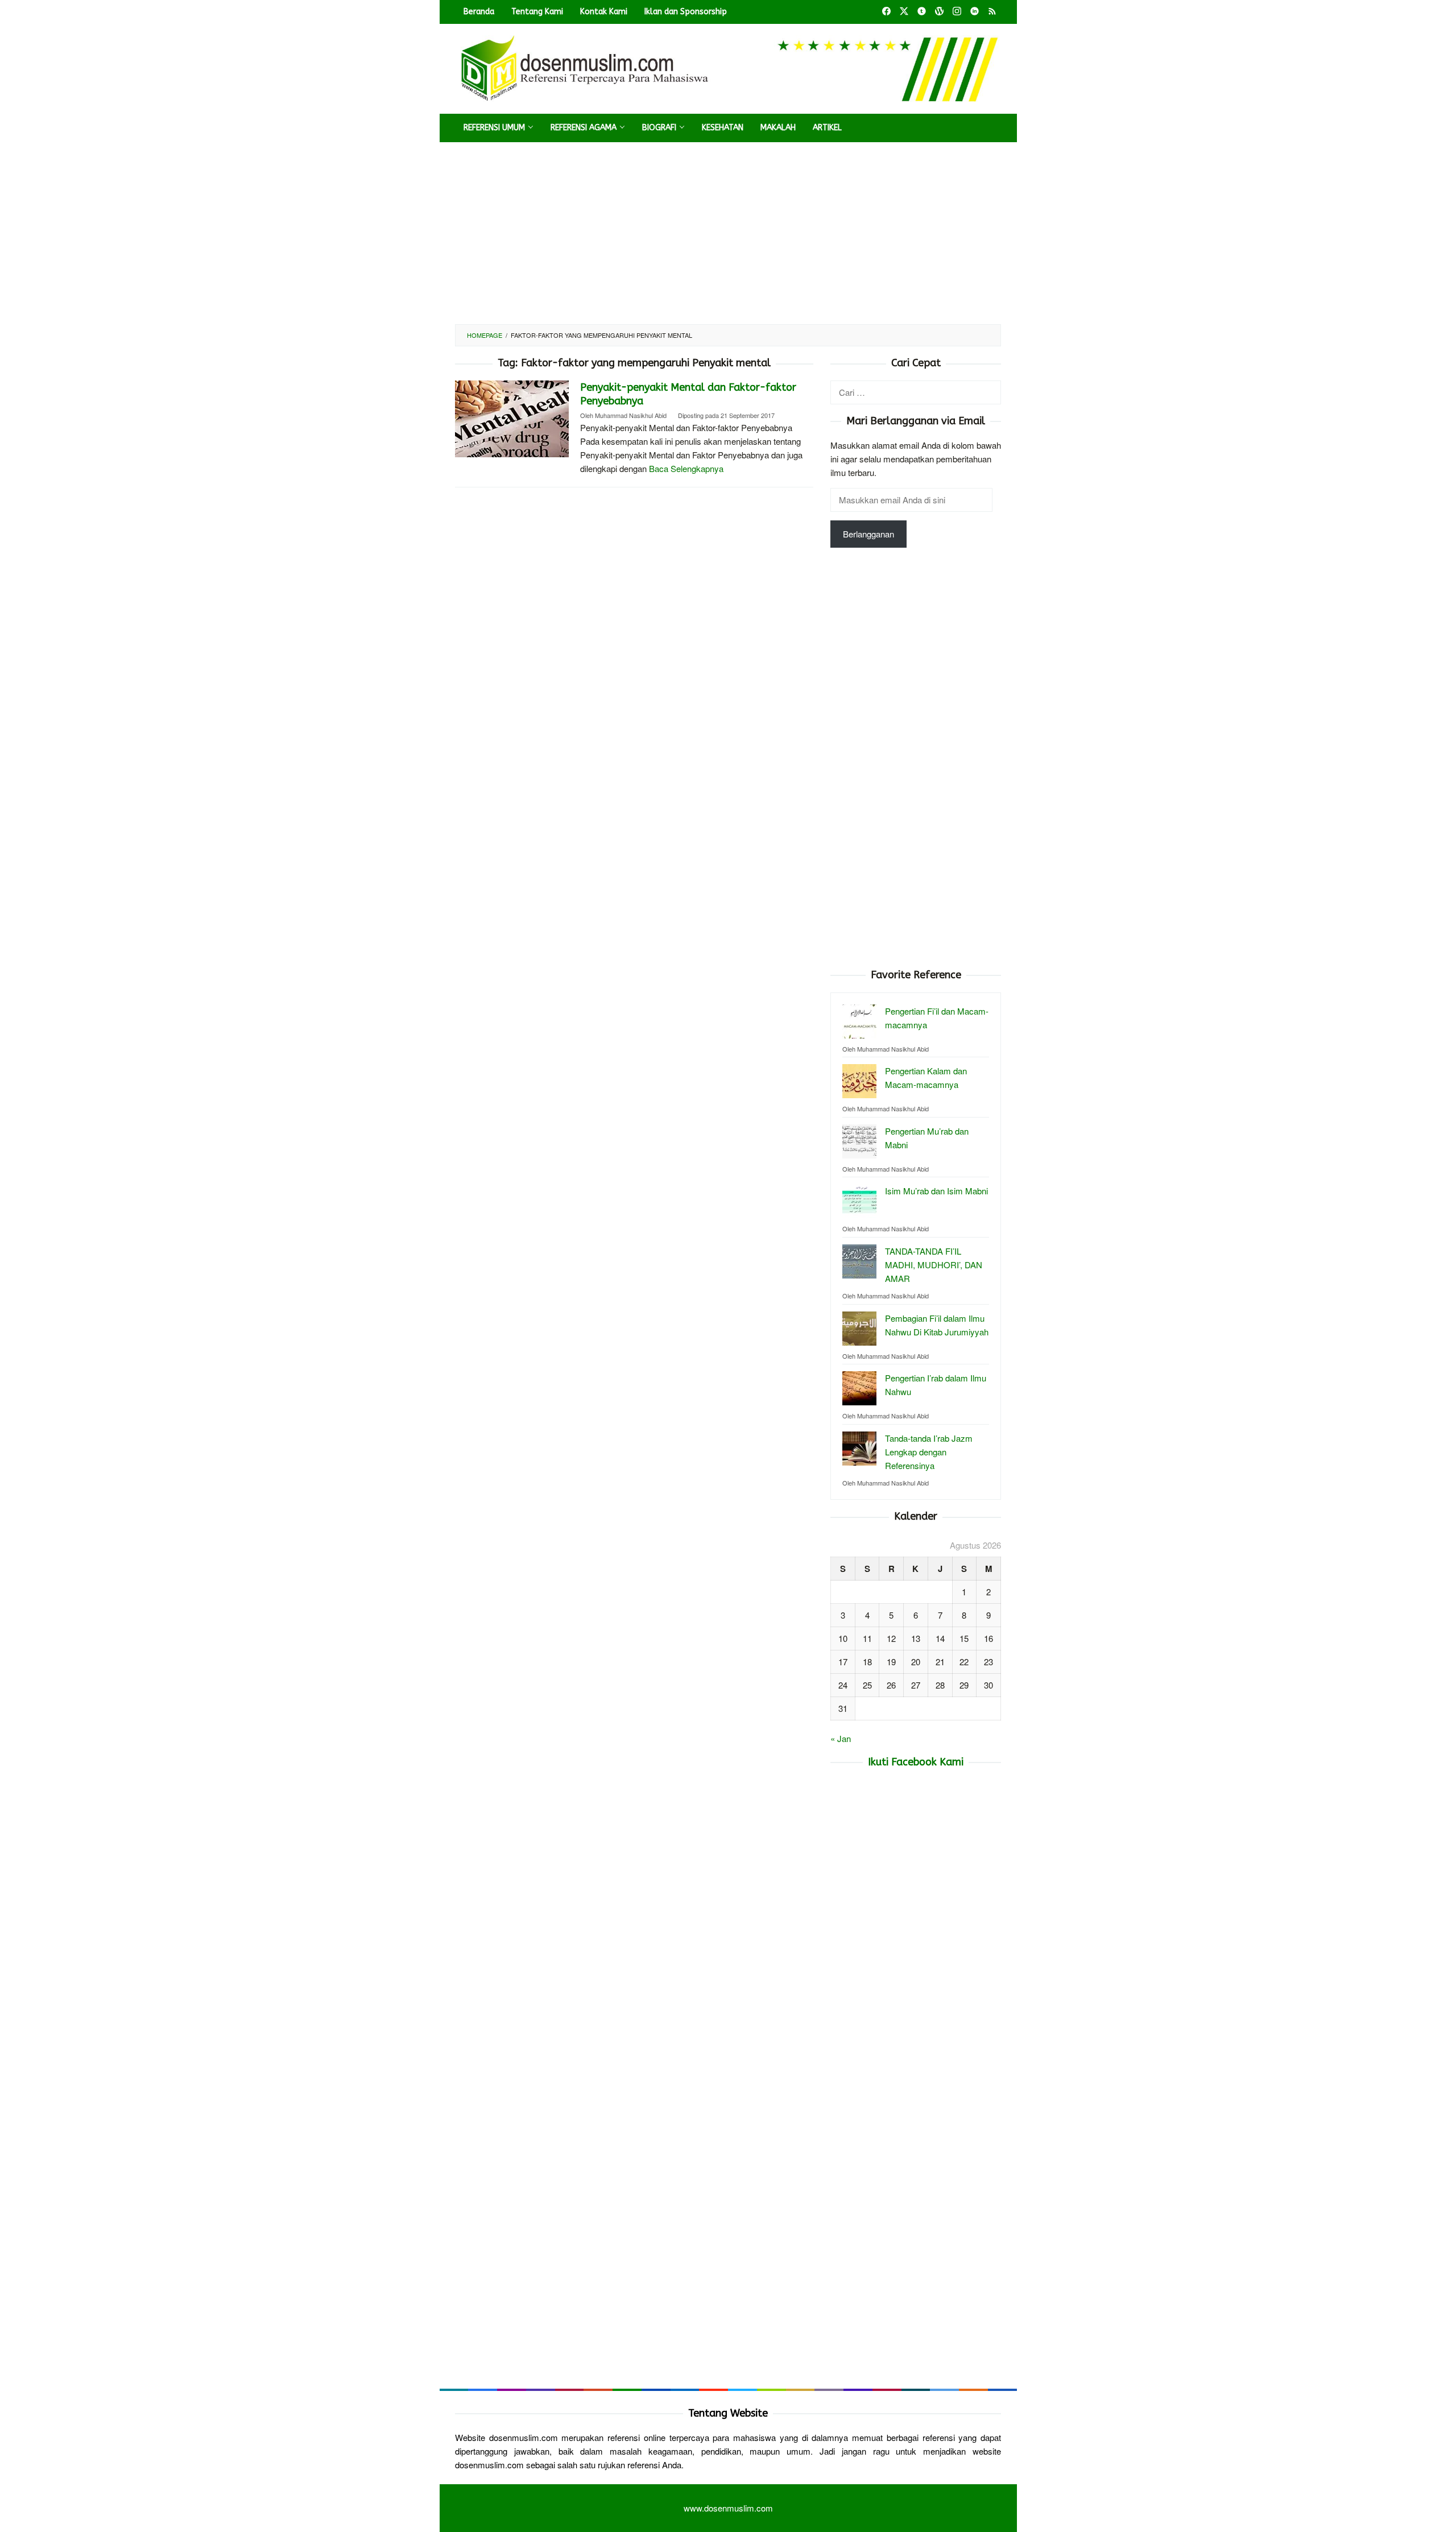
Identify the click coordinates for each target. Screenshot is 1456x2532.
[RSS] (992, 12)
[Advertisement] (728, 233)
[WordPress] (939, 12)
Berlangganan (868, 534)
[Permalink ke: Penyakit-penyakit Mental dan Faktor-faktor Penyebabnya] (512, 417)
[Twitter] (904, 12)
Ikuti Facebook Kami (916, 1762)
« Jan (841, 1738)
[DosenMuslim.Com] (728, 67)
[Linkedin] (975, 12)
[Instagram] (957, 12)
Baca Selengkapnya (686, 468)
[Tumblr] (922, 12)
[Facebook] (886, 12)
